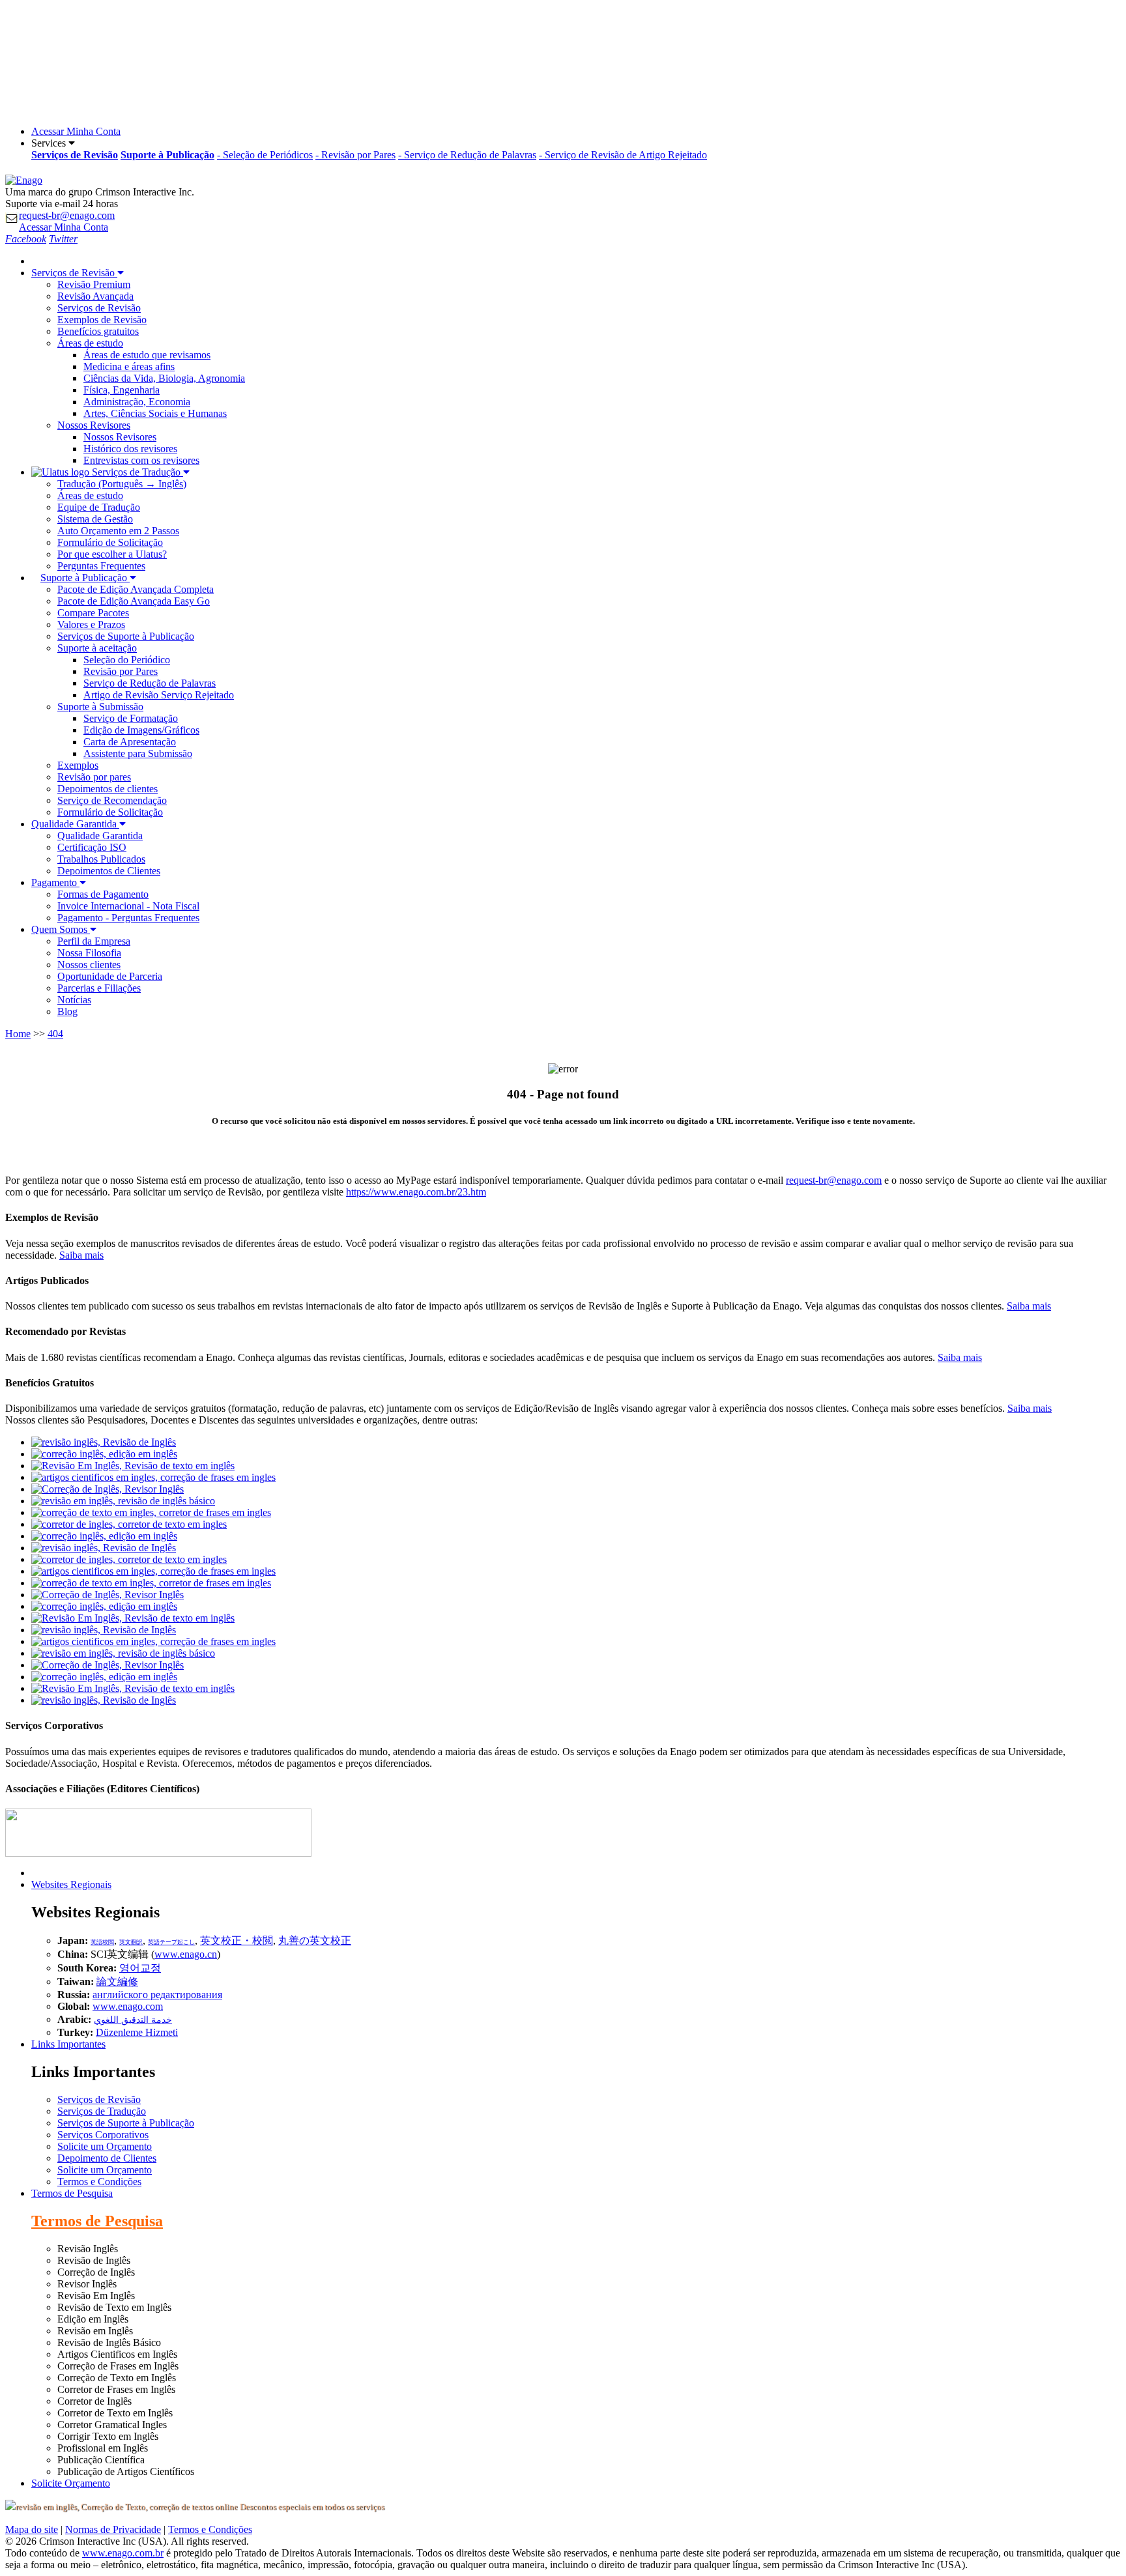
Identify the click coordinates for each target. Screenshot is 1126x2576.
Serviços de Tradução (102, 2111)
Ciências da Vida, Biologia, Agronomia (164, 378)
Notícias (74, 1000)
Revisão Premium (94, 284)
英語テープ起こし (171, 1942)
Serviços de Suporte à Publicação (126, 636)
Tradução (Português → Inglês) (122, 484)
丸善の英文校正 (315, 1940)
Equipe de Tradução (99, 507)
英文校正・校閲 (237, 1940)
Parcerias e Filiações (99, 988)
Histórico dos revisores (130, 449)
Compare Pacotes (93, 613)
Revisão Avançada (95, 296)
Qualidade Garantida (100, 836)
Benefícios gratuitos (98, 331)
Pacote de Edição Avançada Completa (136, 589)
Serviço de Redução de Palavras (150, 683)
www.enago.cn (186, 1954)
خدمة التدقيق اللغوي (133, 2020)
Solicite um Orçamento (105, 2146)
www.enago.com (128, 2006)
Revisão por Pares (121, 671)
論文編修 (117, 1982)
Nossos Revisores (120, 437)
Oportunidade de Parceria (110, 976)
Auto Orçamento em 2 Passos (118, 531)
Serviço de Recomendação (112, 800)
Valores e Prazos (91, 624)
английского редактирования (157, 1995)
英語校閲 (102, 1942)
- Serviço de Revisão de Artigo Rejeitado (623, 155)
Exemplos (78, 765)
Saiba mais (81, 1255)
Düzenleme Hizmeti (137, 2032)
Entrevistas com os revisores (141, 460)
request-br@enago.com (67, 215)
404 (55, 1034)
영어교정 (140, 1968)
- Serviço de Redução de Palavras (467, 155)
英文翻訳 (131, 1942)
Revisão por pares (94, 777)
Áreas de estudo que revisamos (147, 355)
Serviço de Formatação (131, 718)
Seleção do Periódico (127, 660)
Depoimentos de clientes (108, 789)
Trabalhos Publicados (101, 859)
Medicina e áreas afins (129, 366)
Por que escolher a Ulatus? (112, 554)
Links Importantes (68, 2044)
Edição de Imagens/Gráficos (141, 730)
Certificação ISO (92, 847)
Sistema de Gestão (95, 519)
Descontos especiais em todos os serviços (311, 2507)
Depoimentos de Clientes (109, 871)
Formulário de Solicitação (110, 542)
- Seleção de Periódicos (265, 155)
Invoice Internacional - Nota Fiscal (128, 906)
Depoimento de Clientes (107, 2158)
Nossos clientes (89, 965)
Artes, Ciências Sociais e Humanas (155, 413)
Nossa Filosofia (89, 953)
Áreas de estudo (90, 495)
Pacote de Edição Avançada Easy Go (134, 601)
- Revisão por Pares (355, 155)
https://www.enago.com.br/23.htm (416, 1192)
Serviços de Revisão (99, 308)
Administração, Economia (137, 402)
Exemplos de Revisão (102, 320)
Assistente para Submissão (138, 753)
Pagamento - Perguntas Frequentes (128, 918)
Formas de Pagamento (103, 894)
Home (18, 1034)
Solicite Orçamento (71, 2483)
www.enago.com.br (123, 2553)
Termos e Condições (99, 2182)
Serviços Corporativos (103, 2135)
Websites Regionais (71, 1884)
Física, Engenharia (122, 390)
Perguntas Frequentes (101, 566)
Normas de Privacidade (113, 2529)
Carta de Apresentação (130, 742)
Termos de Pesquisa (72, 2193)
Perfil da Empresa (94, 941)
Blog (67, 1011)
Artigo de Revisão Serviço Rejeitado (159, 695)
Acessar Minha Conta (76, 131)
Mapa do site (32, 2529)
